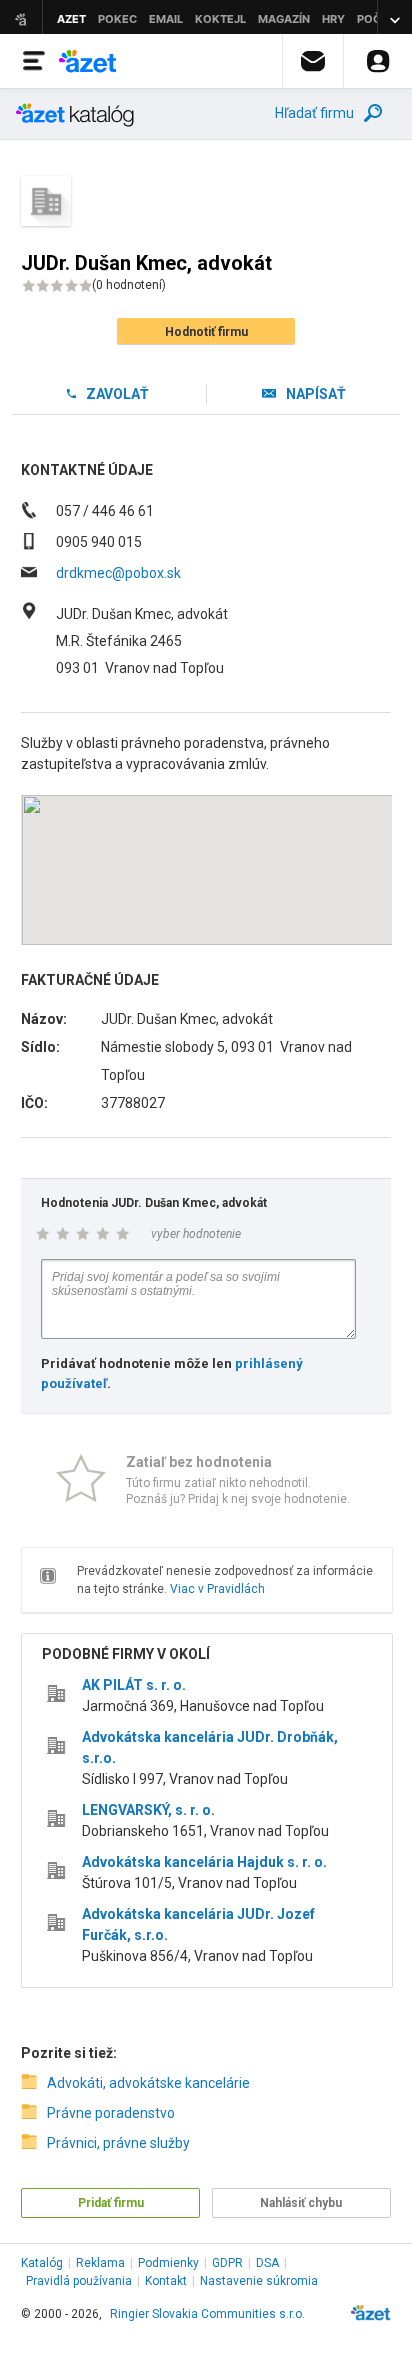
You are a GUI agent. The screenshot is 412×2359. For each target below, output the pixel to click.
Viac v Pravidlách (217, 1589)
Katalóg (42, 2263)
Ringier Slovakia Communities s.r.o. (207, 2314)
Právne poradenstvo (111, 2113)
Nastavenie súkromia (259, 2281)
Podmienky (168, 2263)
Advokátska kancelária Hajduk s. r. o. (204, 1862)
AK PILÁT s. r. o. (134, 1685)
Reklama (100, 2263)
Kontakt (166, 2281)
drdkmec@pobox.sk (118, 573)
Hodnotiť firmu (206, 332)
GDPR (227, 2263)
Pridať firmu (111, 2203)
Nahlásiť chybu (301, 2203)
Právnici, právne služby (118, 2143)
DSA (267, 2263)
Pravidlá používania (79, 2281)
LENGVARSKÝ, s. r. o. (148, 1810)
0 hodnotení (129, 285)
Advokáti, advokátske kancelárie (148, 2083)
